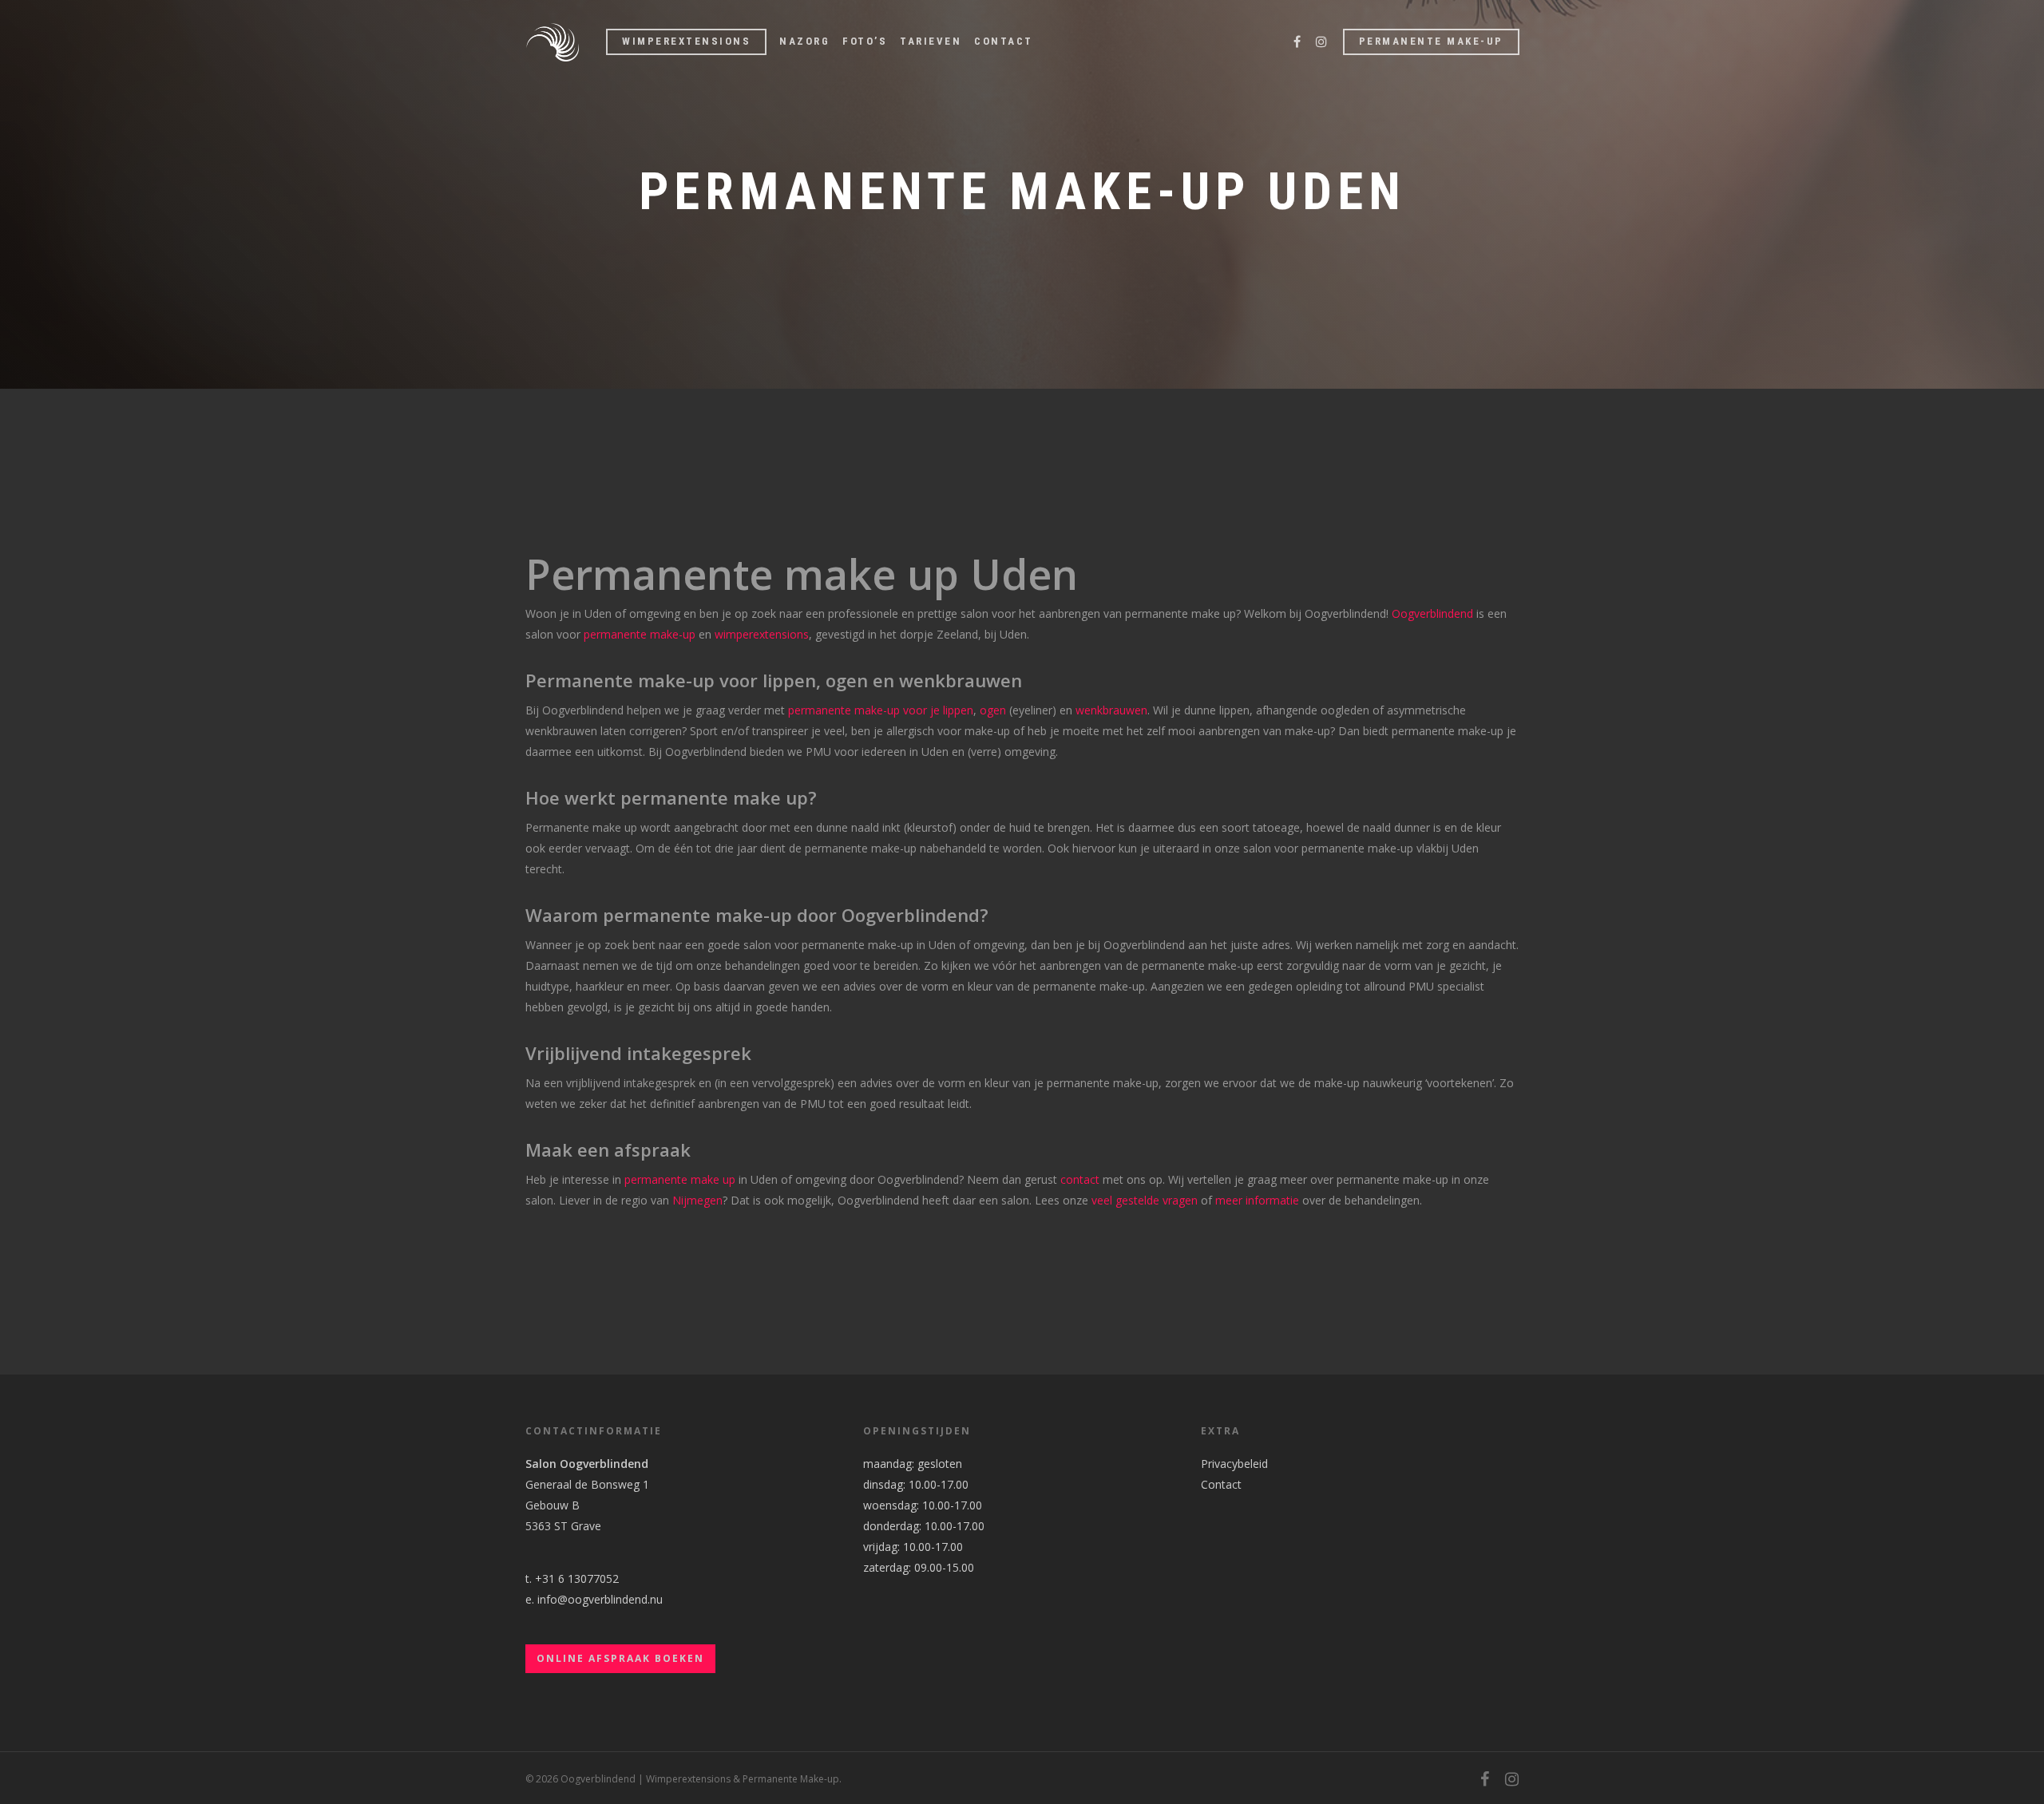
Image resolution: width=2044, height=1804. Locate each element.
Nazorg (804, 41)
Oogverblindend (1432, 613)
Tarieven (931, 41)
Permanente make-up (1431, 41)
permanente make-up (640, 634)
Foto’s (865, 41)
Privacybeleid (1234, 1464)
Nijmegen (697, 1200)
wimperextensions (762, 634)
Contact (1004, 41)
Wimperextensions (686, 41)
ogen (993, 710)
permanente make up (680, 1179)
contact (1080, 1179)
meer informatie (1257, 1200)
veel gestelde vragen (1145, 1200)
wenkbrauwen (1110, 710)
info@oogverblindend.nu (600, 1599)
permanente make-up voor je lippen (881, 710)
